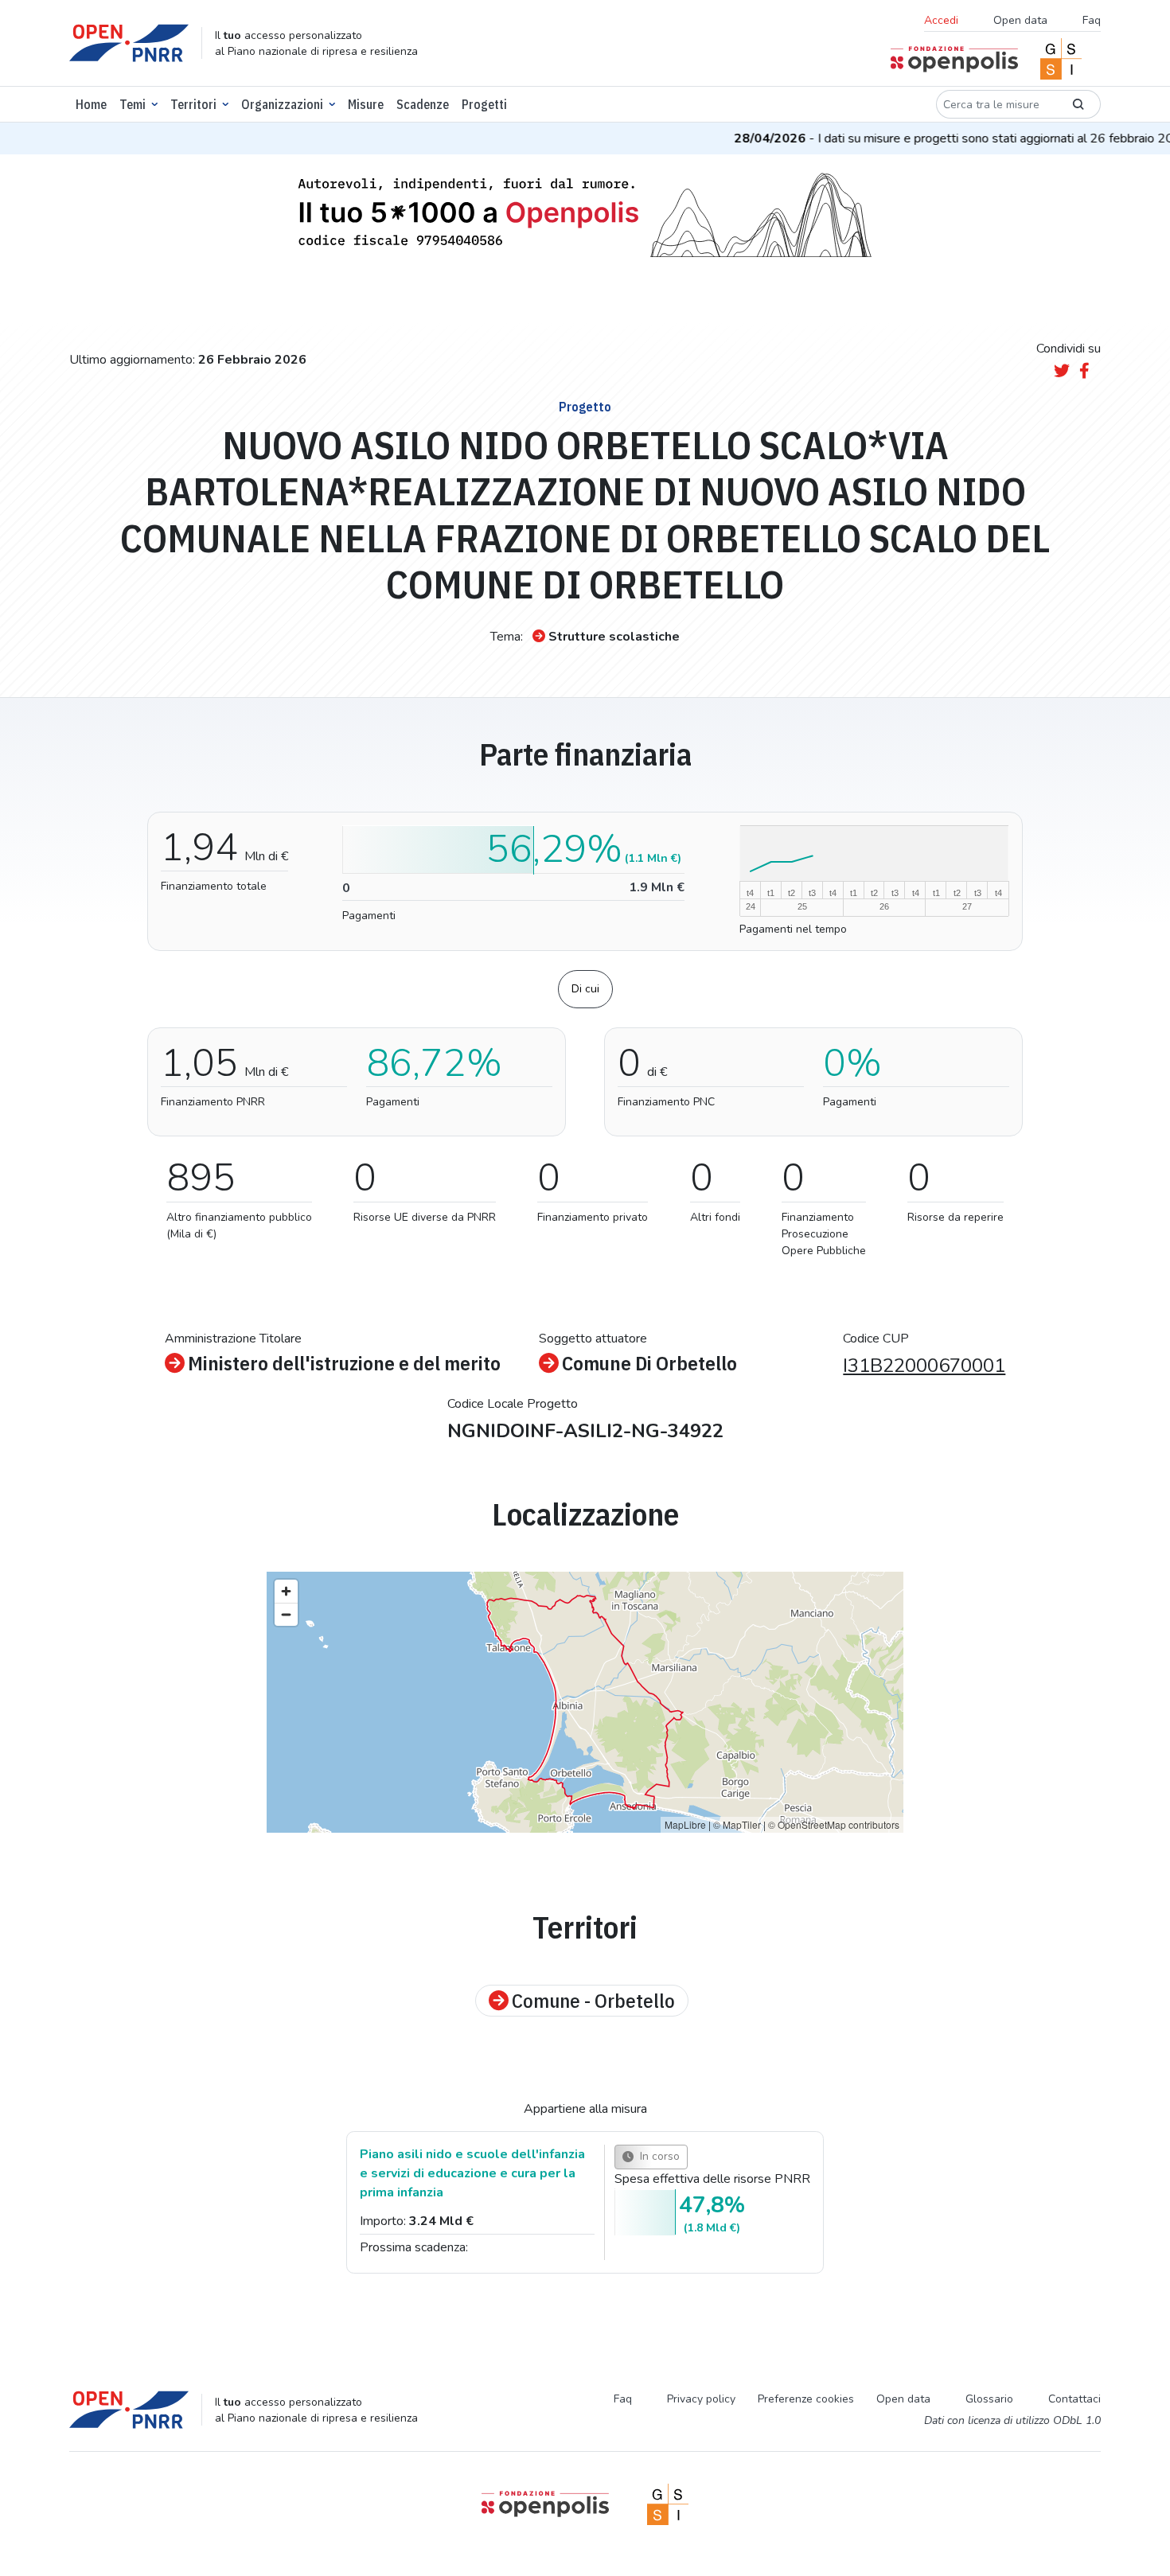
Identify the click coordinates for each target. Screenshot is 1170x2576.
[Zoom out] (286, 1614)
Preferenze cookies (806, 2399)
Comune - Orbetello (593, 2001)
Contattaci (1074, 2399)
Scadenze (423, 104)
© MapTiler (737, 1824)
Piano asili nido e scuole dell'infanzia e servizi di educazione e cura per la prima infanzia (472, 2173)
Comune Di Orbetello (649, 1363)
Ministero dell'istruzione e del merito (344, 1363)
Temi (133, 104)
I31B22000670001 (924, 1366)
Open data (1020, 20)
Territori (193, 104)
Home (91, 104)
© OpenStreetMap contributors (834, 1824)
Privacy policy (701, 2399)
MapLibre (685, 1824)
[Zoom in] (286, 1591)
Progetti (484, 104)
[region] (585, 1702)
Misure (366, 104)
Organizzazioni (282, 104)
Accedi (941, 20)
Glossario (989, 2399)
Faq (1092, 20)
